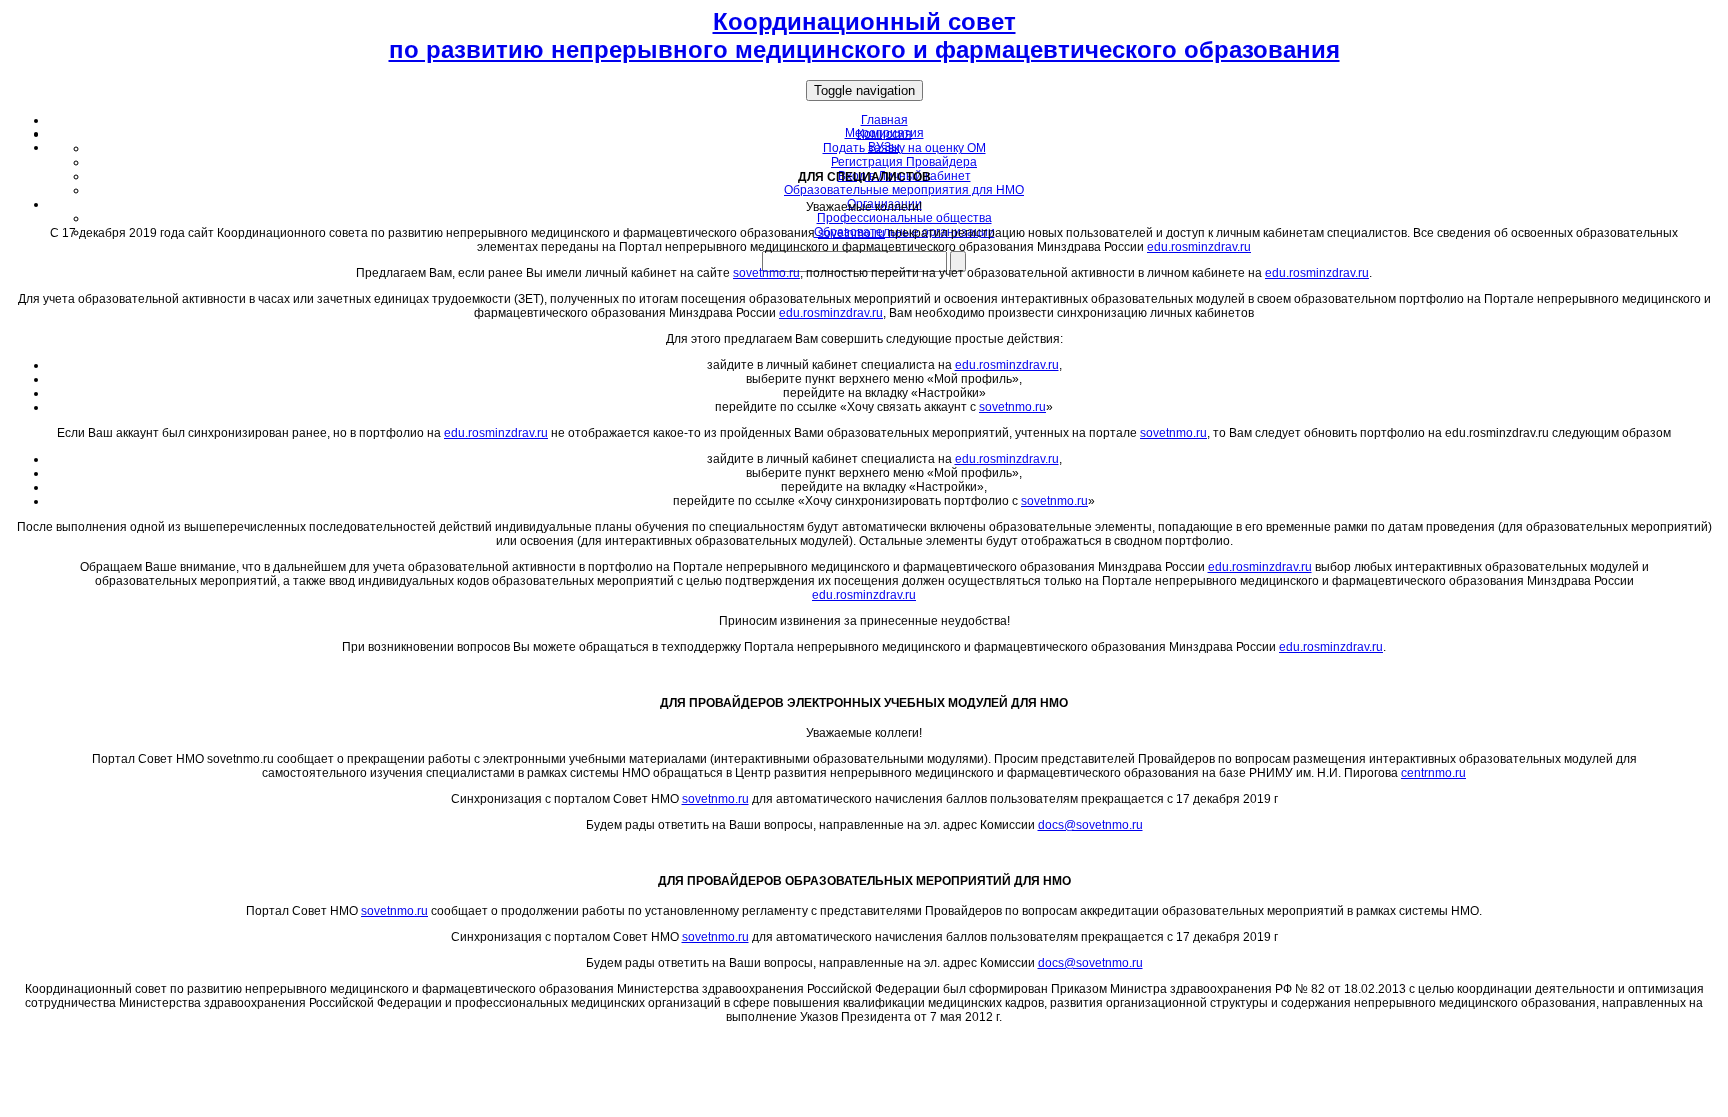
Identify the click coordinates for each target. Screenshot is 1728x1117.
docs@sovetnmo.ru (1090, 825)
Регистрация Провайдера (904, 162)
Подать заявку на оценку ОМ (904, 148)
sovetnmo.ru (851, 233)
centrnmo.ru (1433, 773)
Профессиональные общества (904, 218)
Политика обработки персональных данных (864, 1041)
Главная (884, 120)
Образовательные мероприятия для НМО (904, 190)
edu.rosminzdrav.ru (1199, 247)
